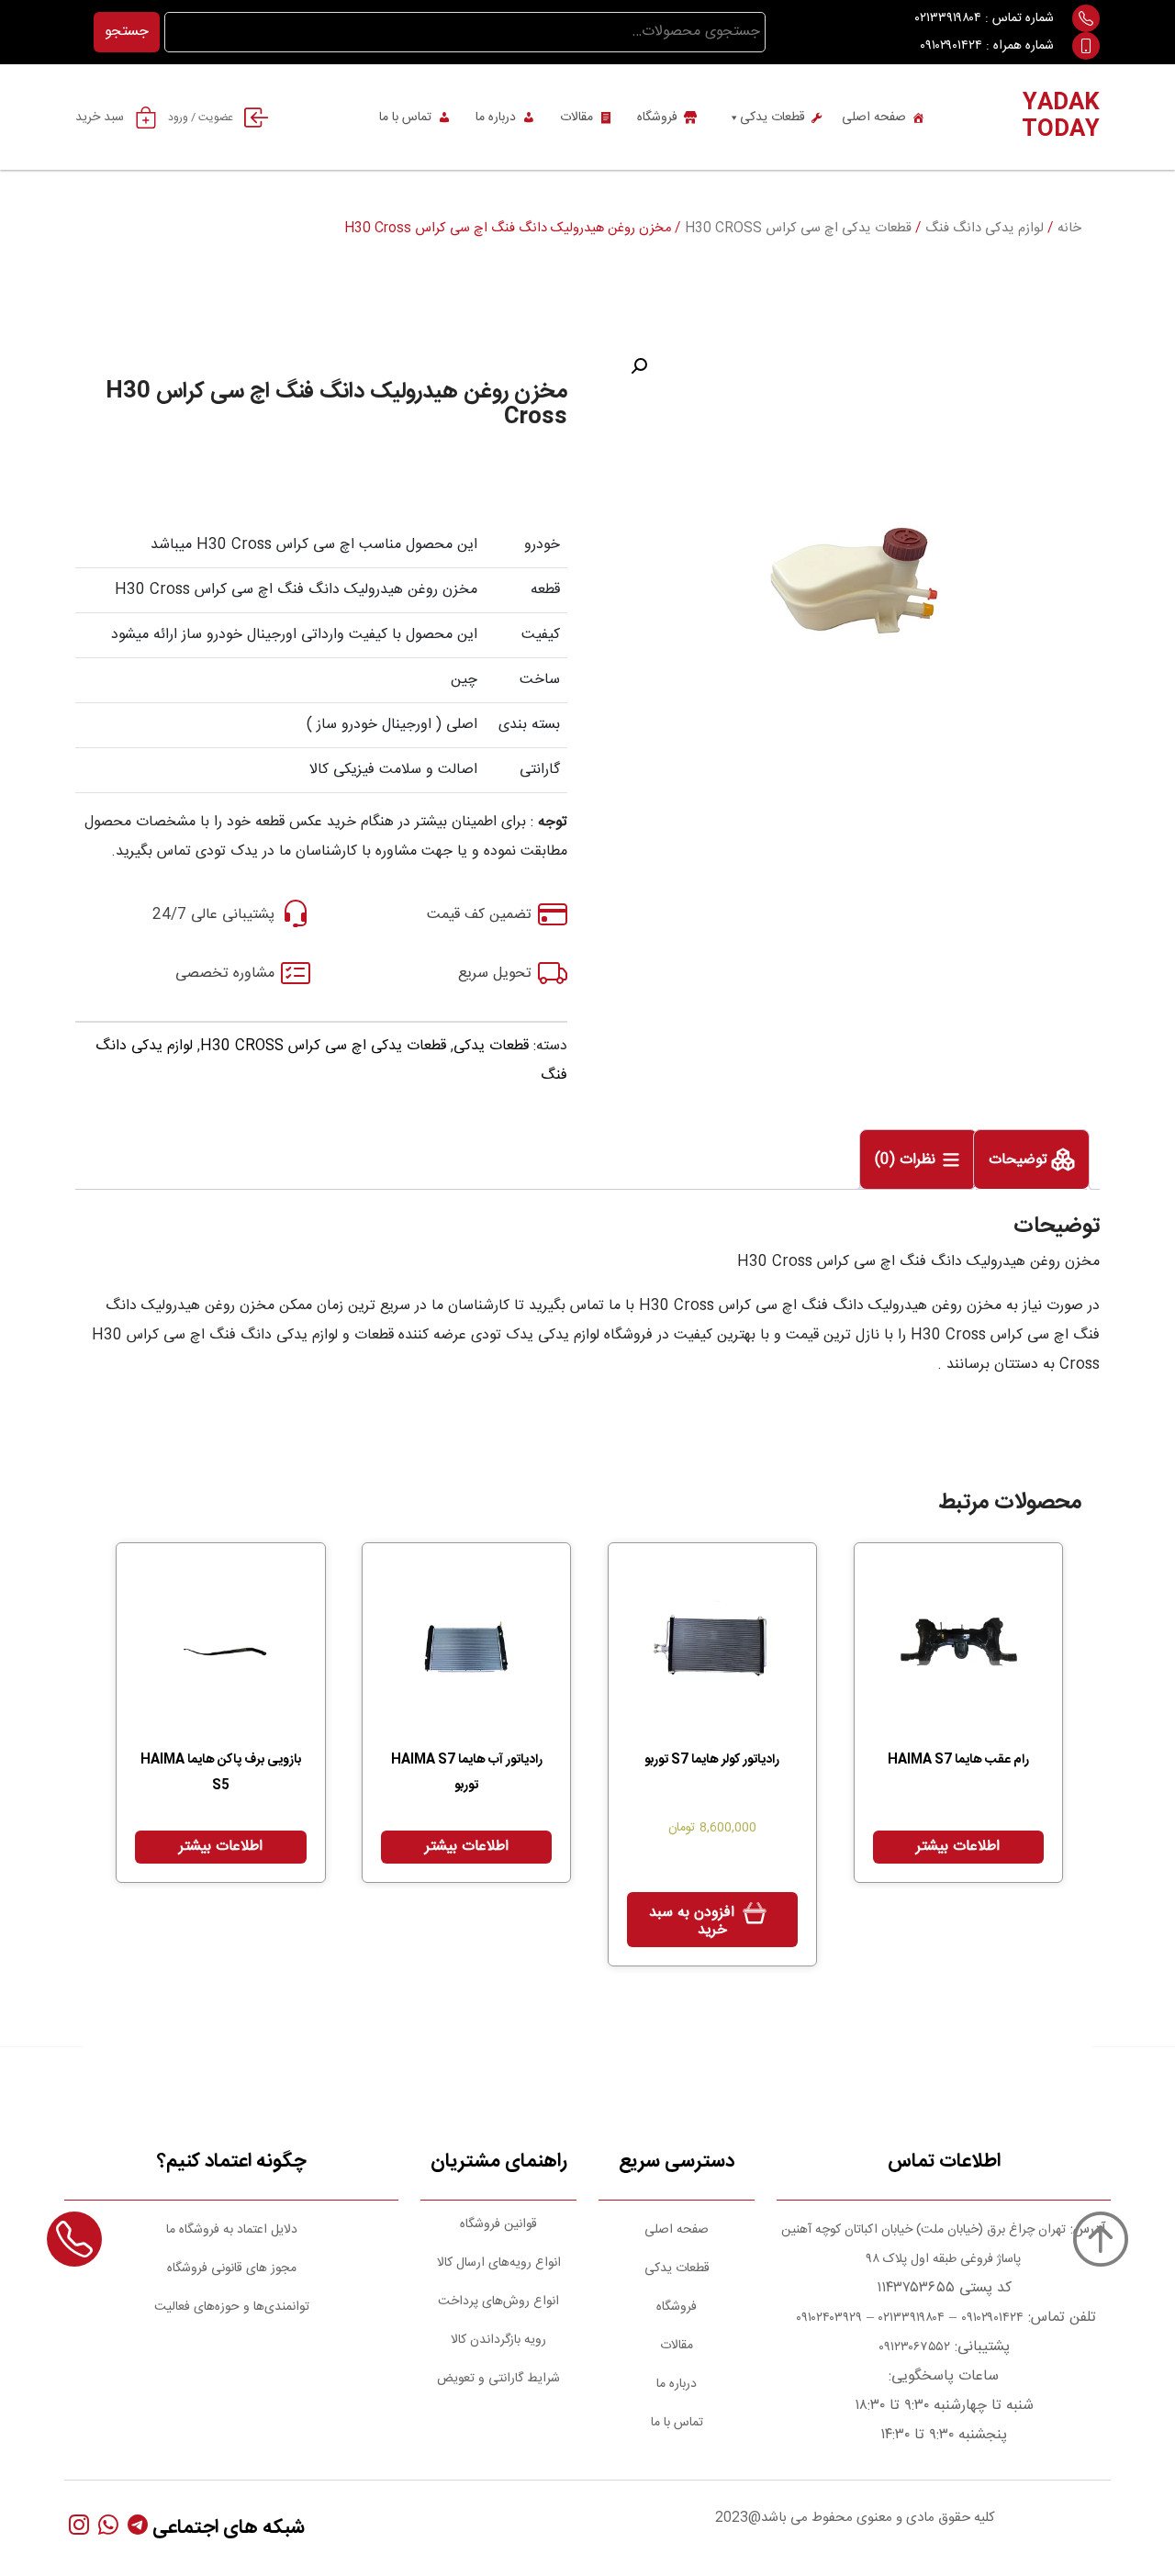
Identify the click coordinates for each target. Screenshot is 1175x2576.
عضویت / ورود (201, 118)
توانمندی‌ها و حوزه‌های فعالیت (232, 2307)
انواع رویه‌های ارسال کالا (499, 2263)
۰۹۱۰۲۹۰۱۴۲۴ (951, 46)
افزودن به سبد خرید (692, 1921)
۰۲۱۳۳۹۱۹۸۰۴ (948, 18)
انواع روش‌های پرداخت (498, 2302)
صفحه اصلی (874, 118)
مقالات (576, 118)
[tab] (1031, 1159)
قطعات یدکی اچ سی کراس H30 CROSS (798, 229)
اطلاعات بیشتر (958, 1847)
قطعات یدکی (772, 118)
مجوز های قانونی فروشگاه (232, 2268)
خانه (1069, 229)
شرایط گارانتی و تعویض (498, 2379)
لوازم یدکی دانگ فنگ (985, 229)
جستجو (127, 32)
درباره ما (496, 118)
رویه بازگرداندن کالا (498, 2340)
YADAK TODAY (1061, 117)
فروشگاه (657, 118)
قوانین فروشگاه (498, 2224)
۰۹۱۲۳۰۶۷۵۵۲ (914, 2347)
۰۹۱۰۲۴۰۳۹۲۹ (827, 2318)
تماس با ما (405, 118)
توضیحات (1020, 1160)
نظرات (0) (907, 1160)
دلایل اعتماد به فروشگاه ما (232, 2230)
